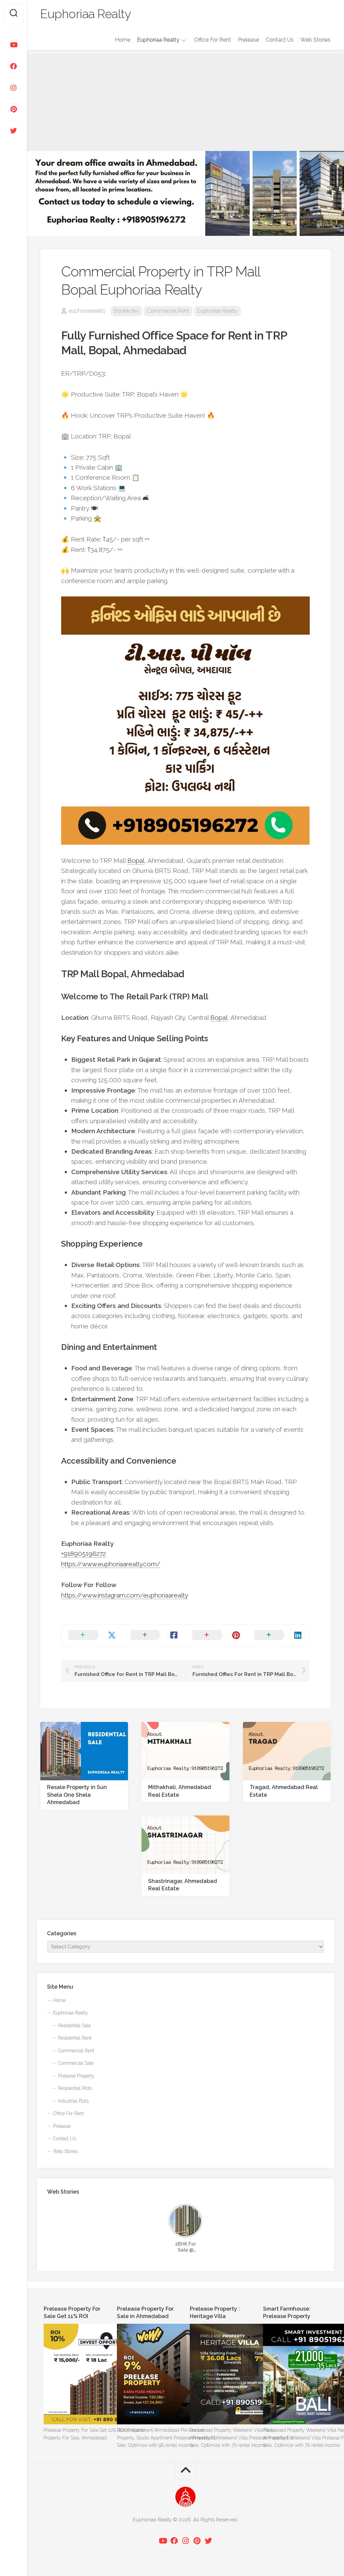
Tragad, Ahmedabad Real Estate (284, 1791)
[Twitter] (13, 131)
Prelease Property (76, 2076)
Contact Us (280, 40)
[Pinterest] (13, 109)
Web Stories (315, 40)
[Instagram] (13, 88)
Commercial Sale (76, 2063)
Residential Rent (75, 2038)
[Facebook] (13, 66)
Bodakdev (126, 311)
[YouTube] (13, 45)
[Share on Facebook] (155, 1635)
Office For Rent (213, 40)
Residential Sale (74, 2026)
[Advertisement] (185, 101)
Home (123, 40)
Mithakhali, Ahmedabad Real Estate (180, 1791)
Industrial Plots (73, 2101)
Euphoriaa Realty (85, 14)
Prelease (248, 40)
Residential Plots (75, 2088)
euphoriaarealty (87, 311)
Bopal (136, 860)
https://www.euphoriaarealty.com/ (111, 1564)
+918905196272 (83, 1554)
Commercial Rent (168, 311)
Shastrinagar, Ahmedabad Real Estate (183, 1885)
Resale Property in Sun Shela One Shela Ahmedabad (77, 1795)
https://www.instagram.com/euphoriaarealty (125, 1595)
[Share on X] (93, 1635)
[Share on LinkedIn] (279, 1635)
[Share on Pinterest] (217, 1635)
